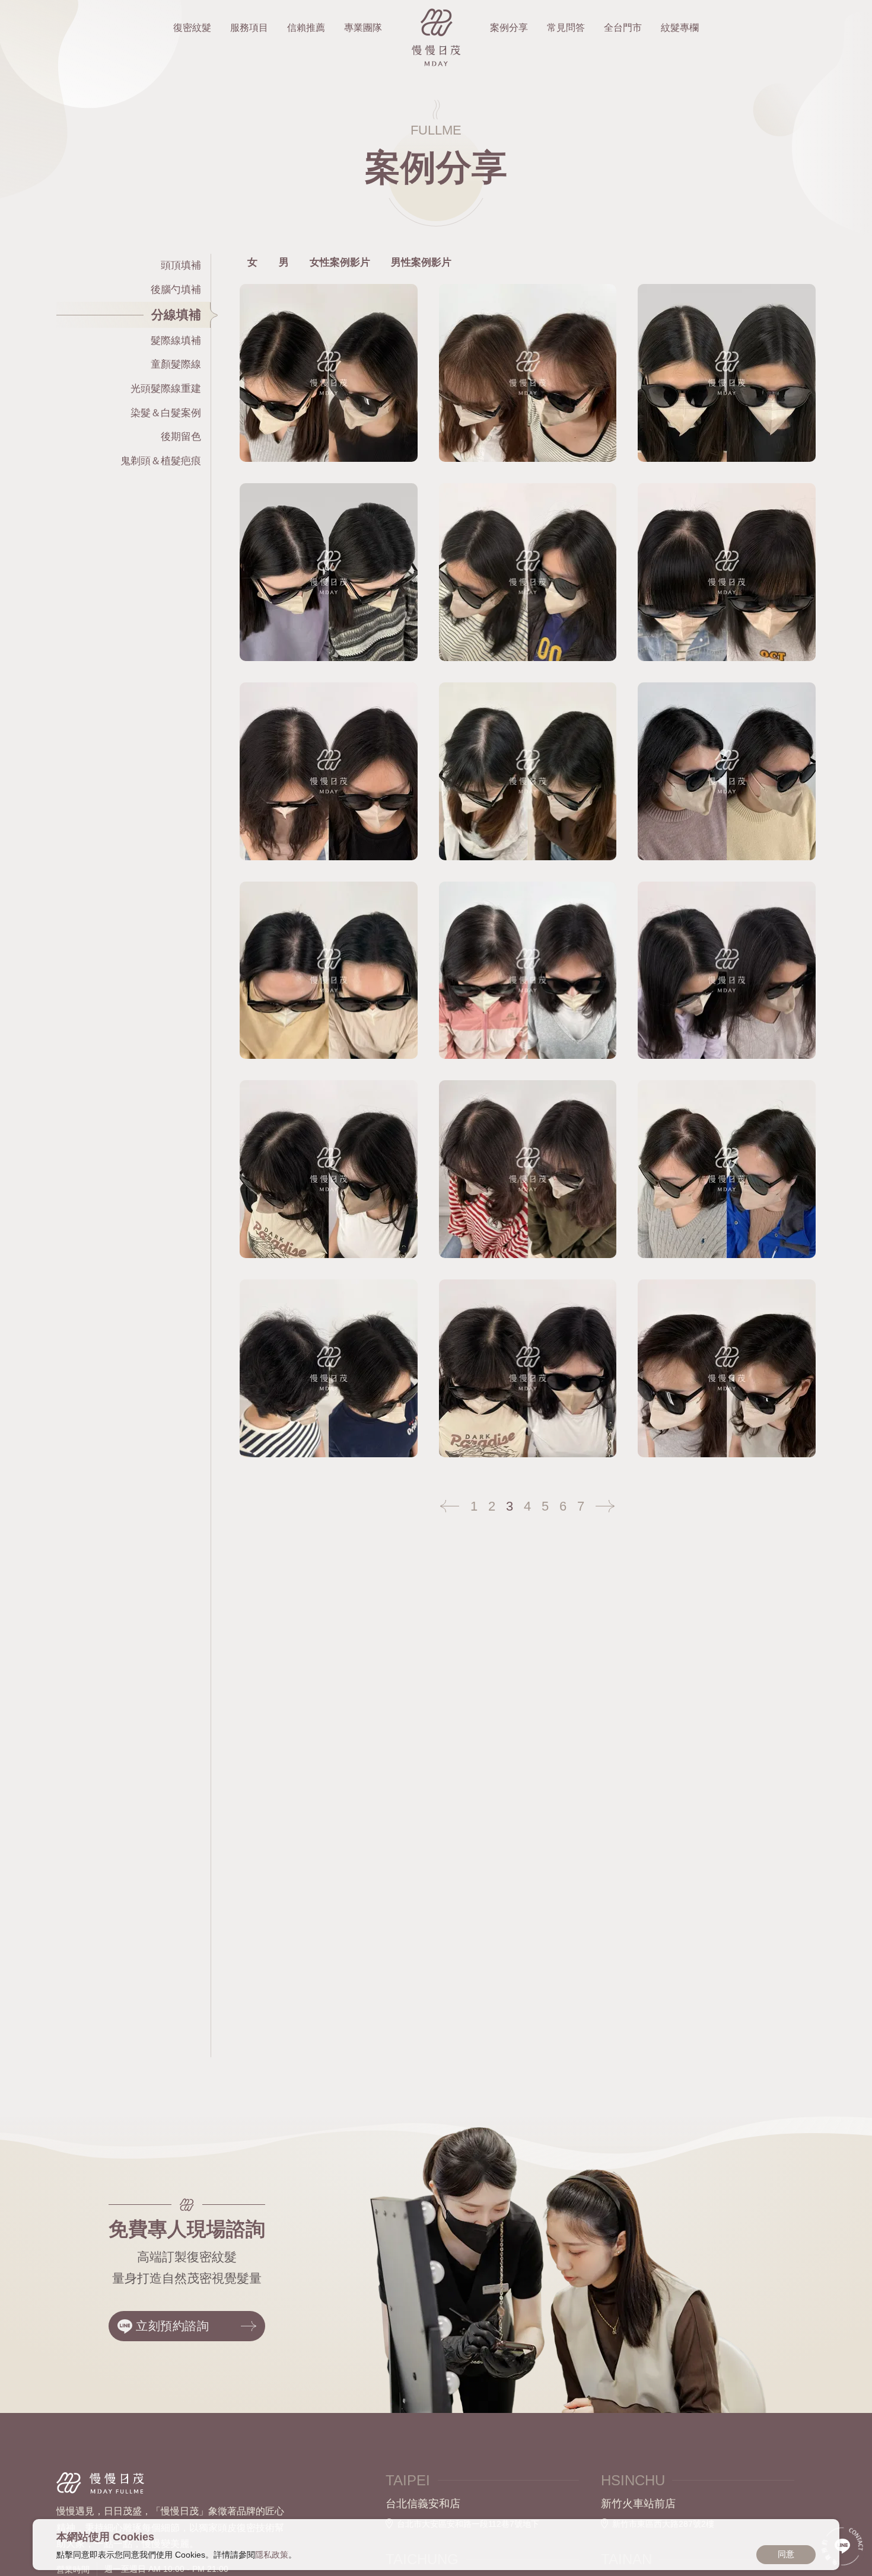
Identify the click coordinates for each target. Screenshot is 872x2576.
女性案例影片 (340, 262)
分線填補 (176, 315)
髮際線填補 (176, 341)
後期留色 (181, 437)
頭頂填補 (181, 265)
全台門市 (623, 28)
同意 (786, 2554)
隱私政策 (272, 2555)
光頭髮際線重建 (166, 389)
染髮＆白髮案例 (166, 413)
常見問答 (566, 28)
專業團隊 (363, 28)
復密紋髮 (192, 28)
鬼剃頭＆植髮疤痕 (161, 461)
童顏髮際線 (176, 365)
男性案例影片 (421, 262)
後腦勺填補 (176, 290)
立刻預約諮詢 (173, 2326)
